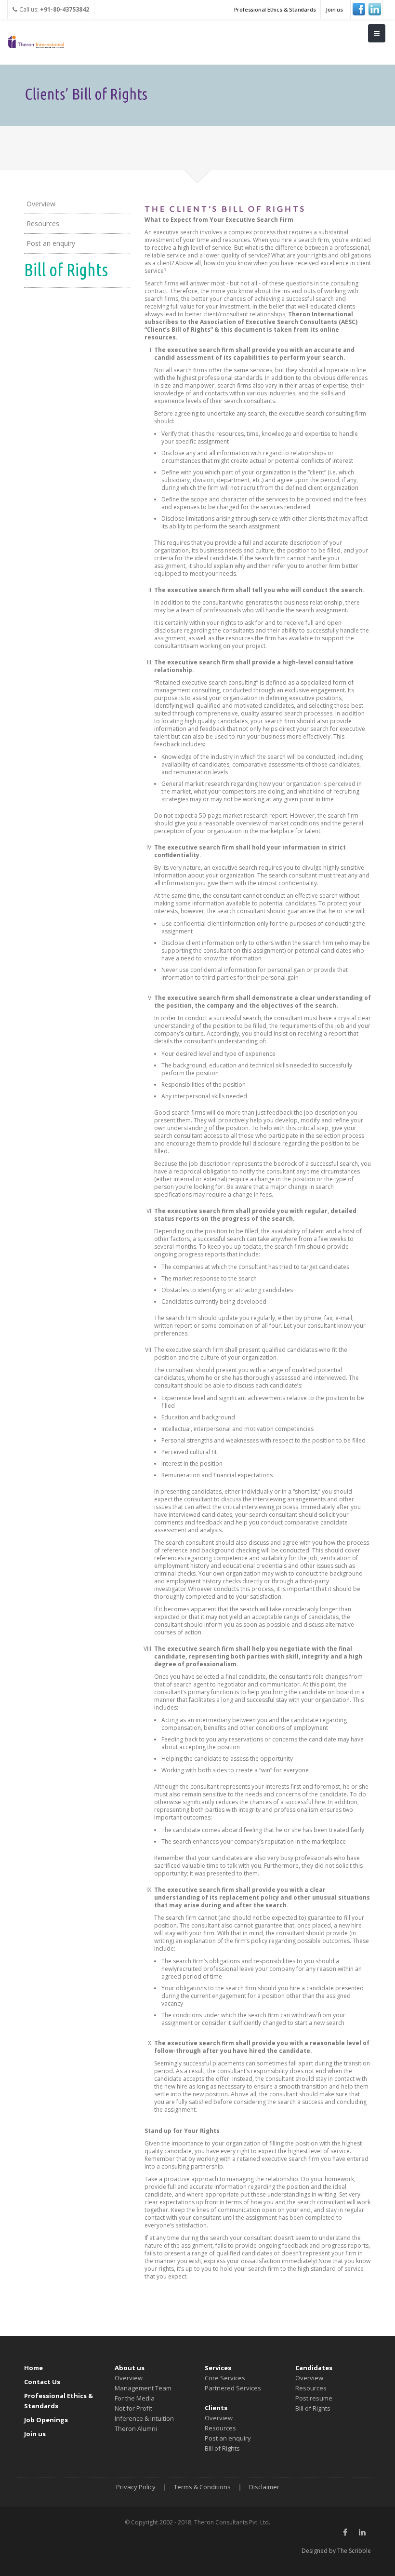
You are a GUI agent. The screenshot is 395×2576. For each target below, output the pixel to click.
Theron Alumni (136, 2428)
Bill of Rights (222, 2448)
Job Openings (46, 2420)
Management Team (143, 2388)
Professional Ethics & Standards (275, 9)
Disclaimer (264, 2487)
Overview (41, 204)
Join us (334, 9)
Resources (43, 223)
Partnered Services (233, 2388)
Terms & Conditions (202, 2487)
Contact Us (42, 2382)
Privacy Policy (136, 2487)
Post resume (314, 2398)
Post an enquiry (51, 243)
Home (33, 2368)
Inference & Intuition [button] (144, 2418)
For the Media (135, 2398)
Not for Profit (133, 2408)
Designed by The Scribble (336, 2551)
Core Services (225, 2378)
